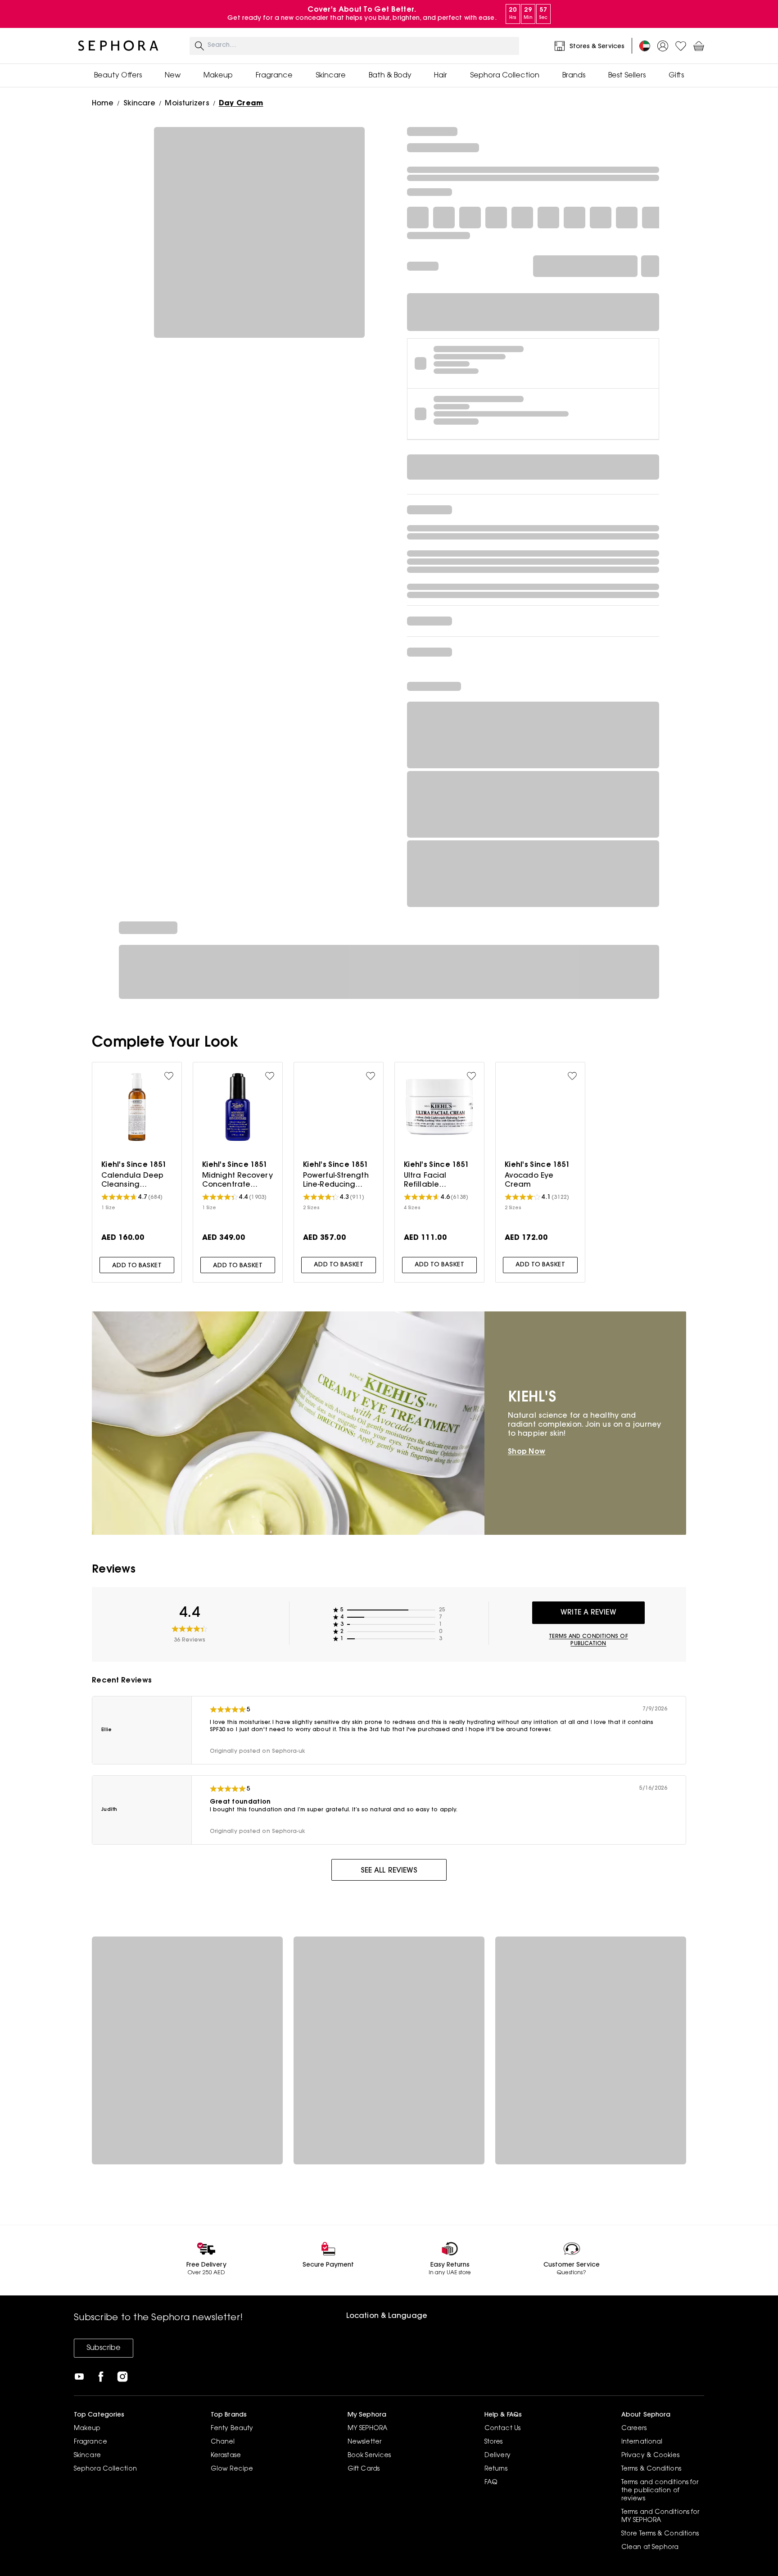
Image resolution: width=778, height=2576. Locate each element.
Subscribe (104, 2348)
